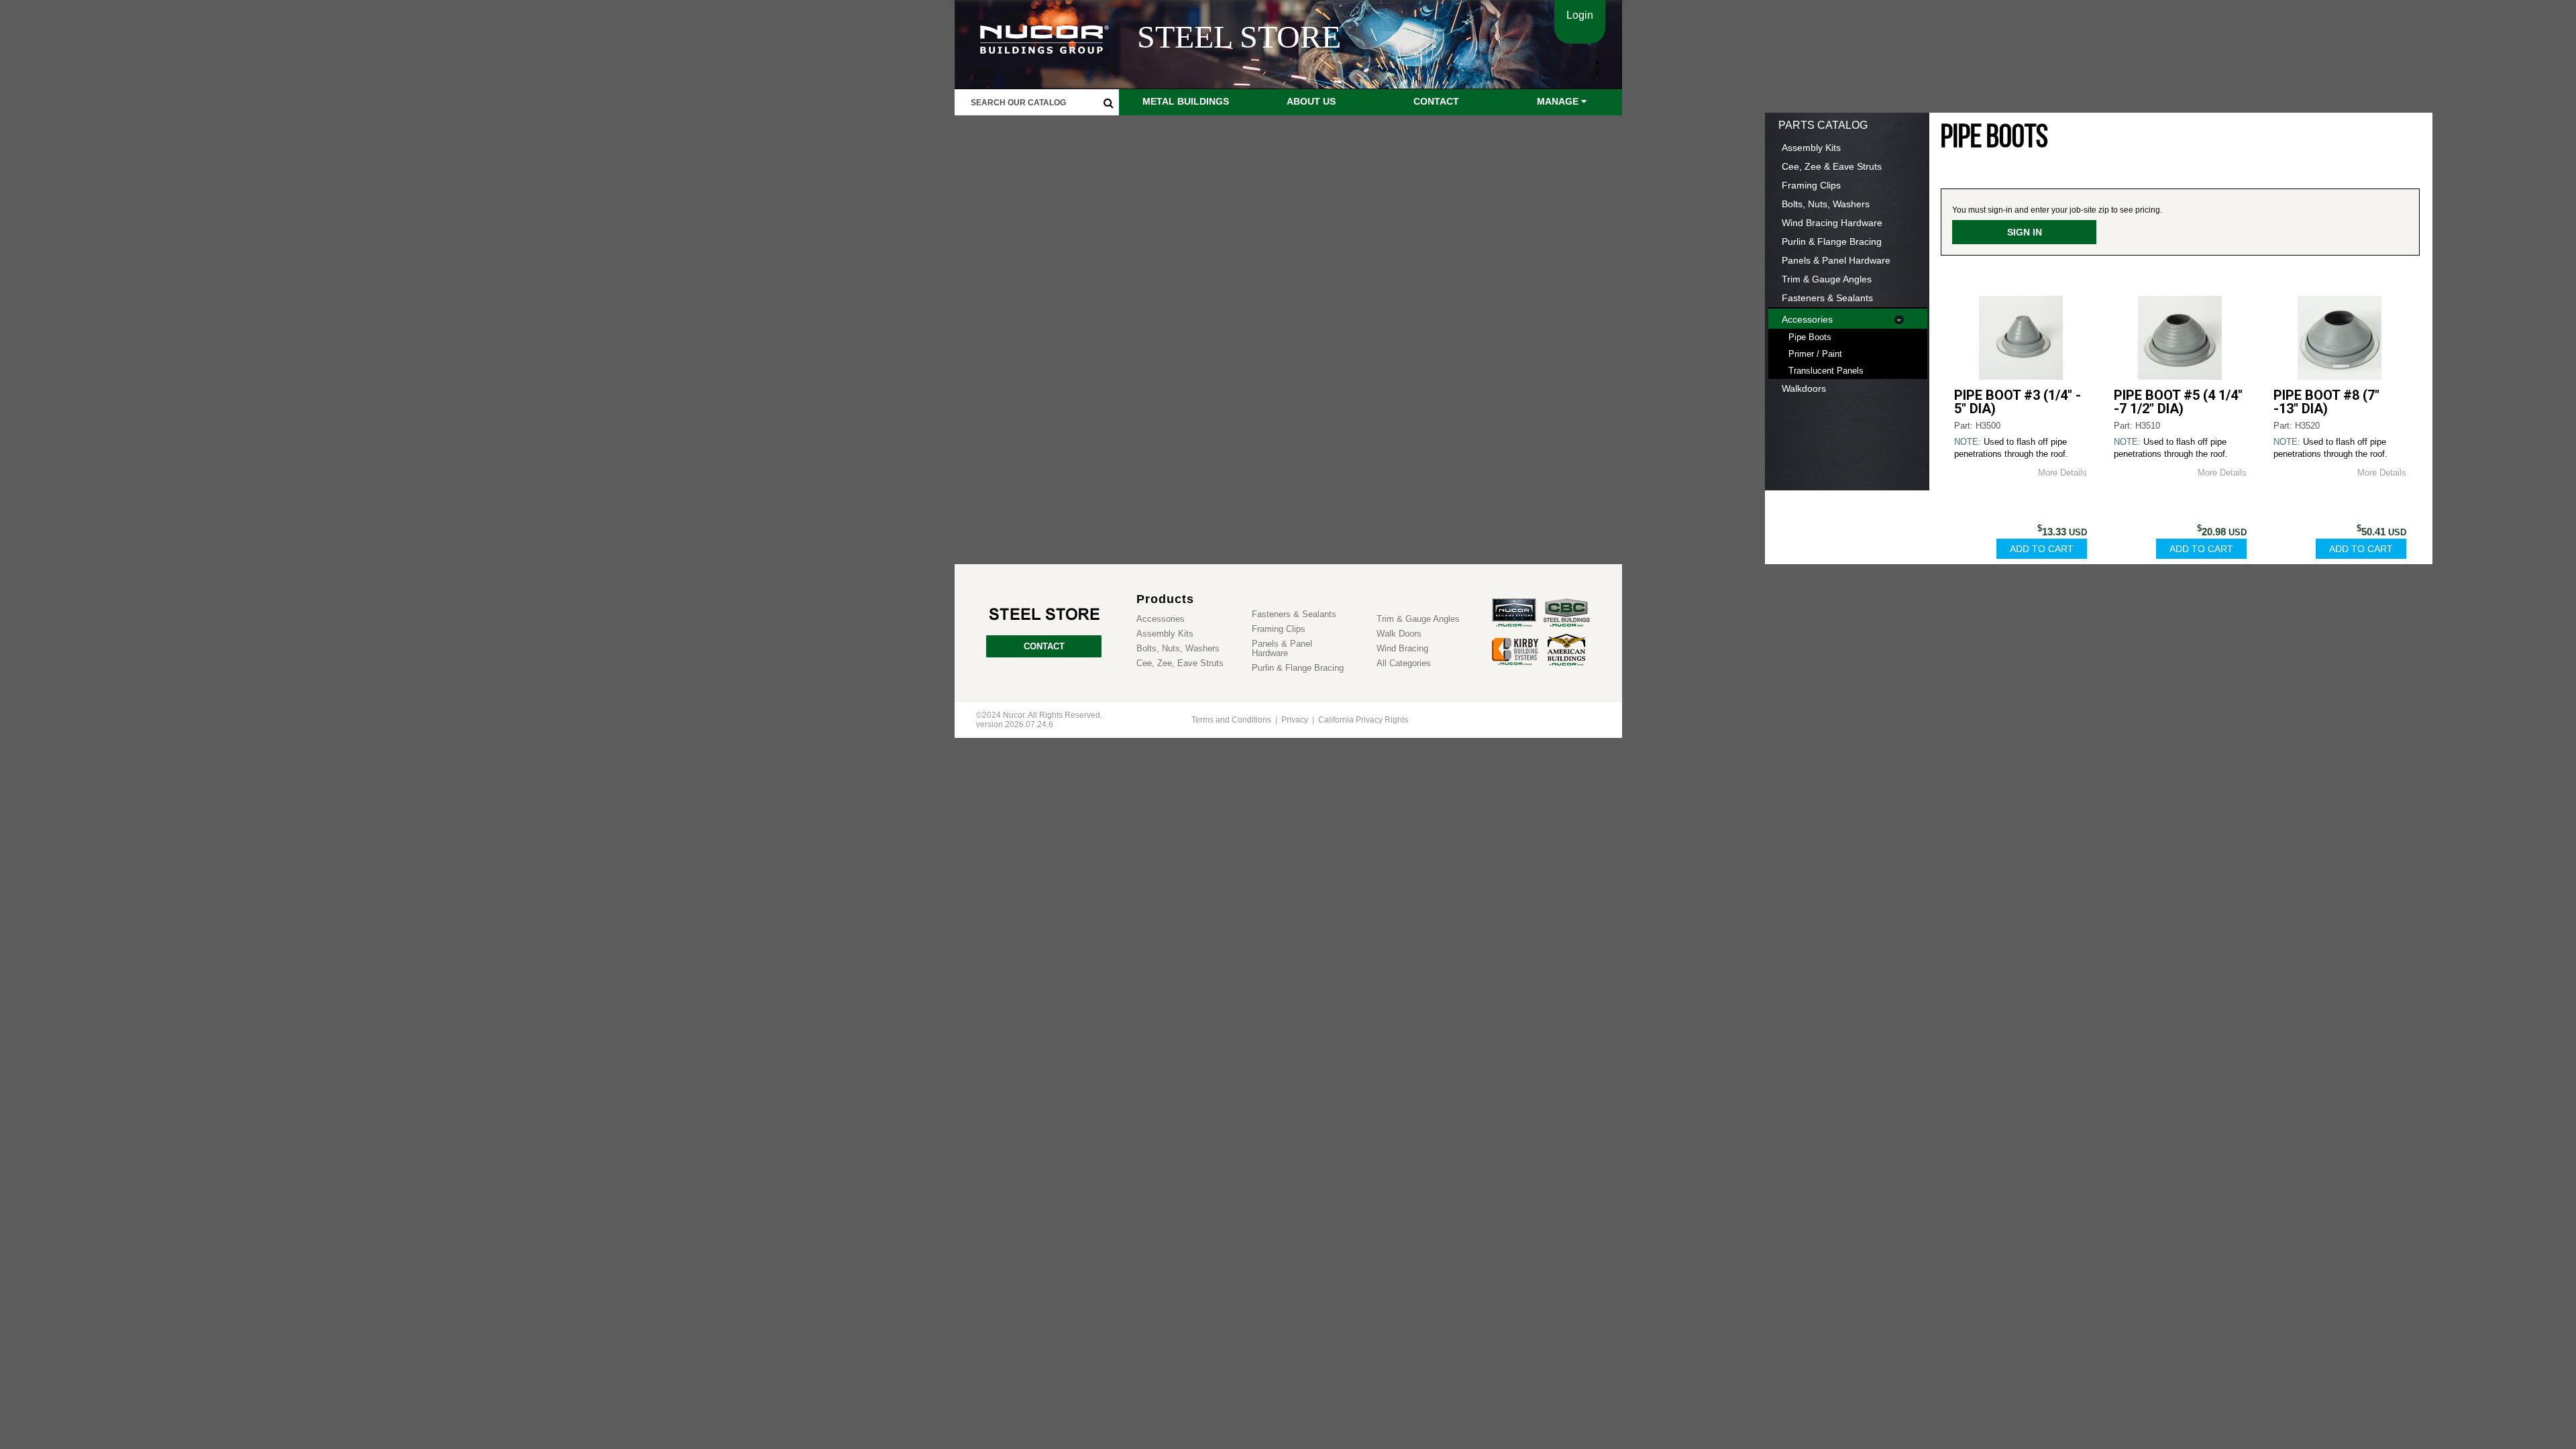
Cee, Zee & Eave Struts (1832, 166)
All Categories (1404, 663)
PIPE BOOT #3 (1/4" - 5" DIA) (2018, 402)
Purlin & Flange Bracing (1832, 241)
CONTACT (1044, 646)
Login (1580, 15)
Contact (1436, 101)
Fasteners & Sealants (1827, 298)
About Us (1311, 101)
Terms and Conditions (1231, 720)
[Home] (1044, 615)
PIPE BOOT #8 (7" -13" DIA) (2326, 402)
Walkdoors (1804, 388)
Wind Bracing (1402, 649)
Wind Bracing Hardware (1832, 223)
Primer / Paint (1815, 354)
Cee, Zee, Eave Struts (1180, 663)
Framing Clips (1811, 185)
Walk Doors (1399, 634)
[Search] (1109, 103)
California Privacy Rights (1363, 720)
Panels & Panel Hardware (1836, 260)
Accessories (1807, 319)
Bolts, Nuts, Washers (1826, 204)
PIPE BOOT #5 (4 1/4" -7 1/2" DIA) (2178, 402)
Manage (1559, 101)
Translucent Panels (1826, 371)
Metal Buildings (1186, 101)
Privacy (1295, 720)
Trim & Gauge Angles (1827, 279)
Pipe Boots (1810, 337)
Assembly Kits (1811, 148)
